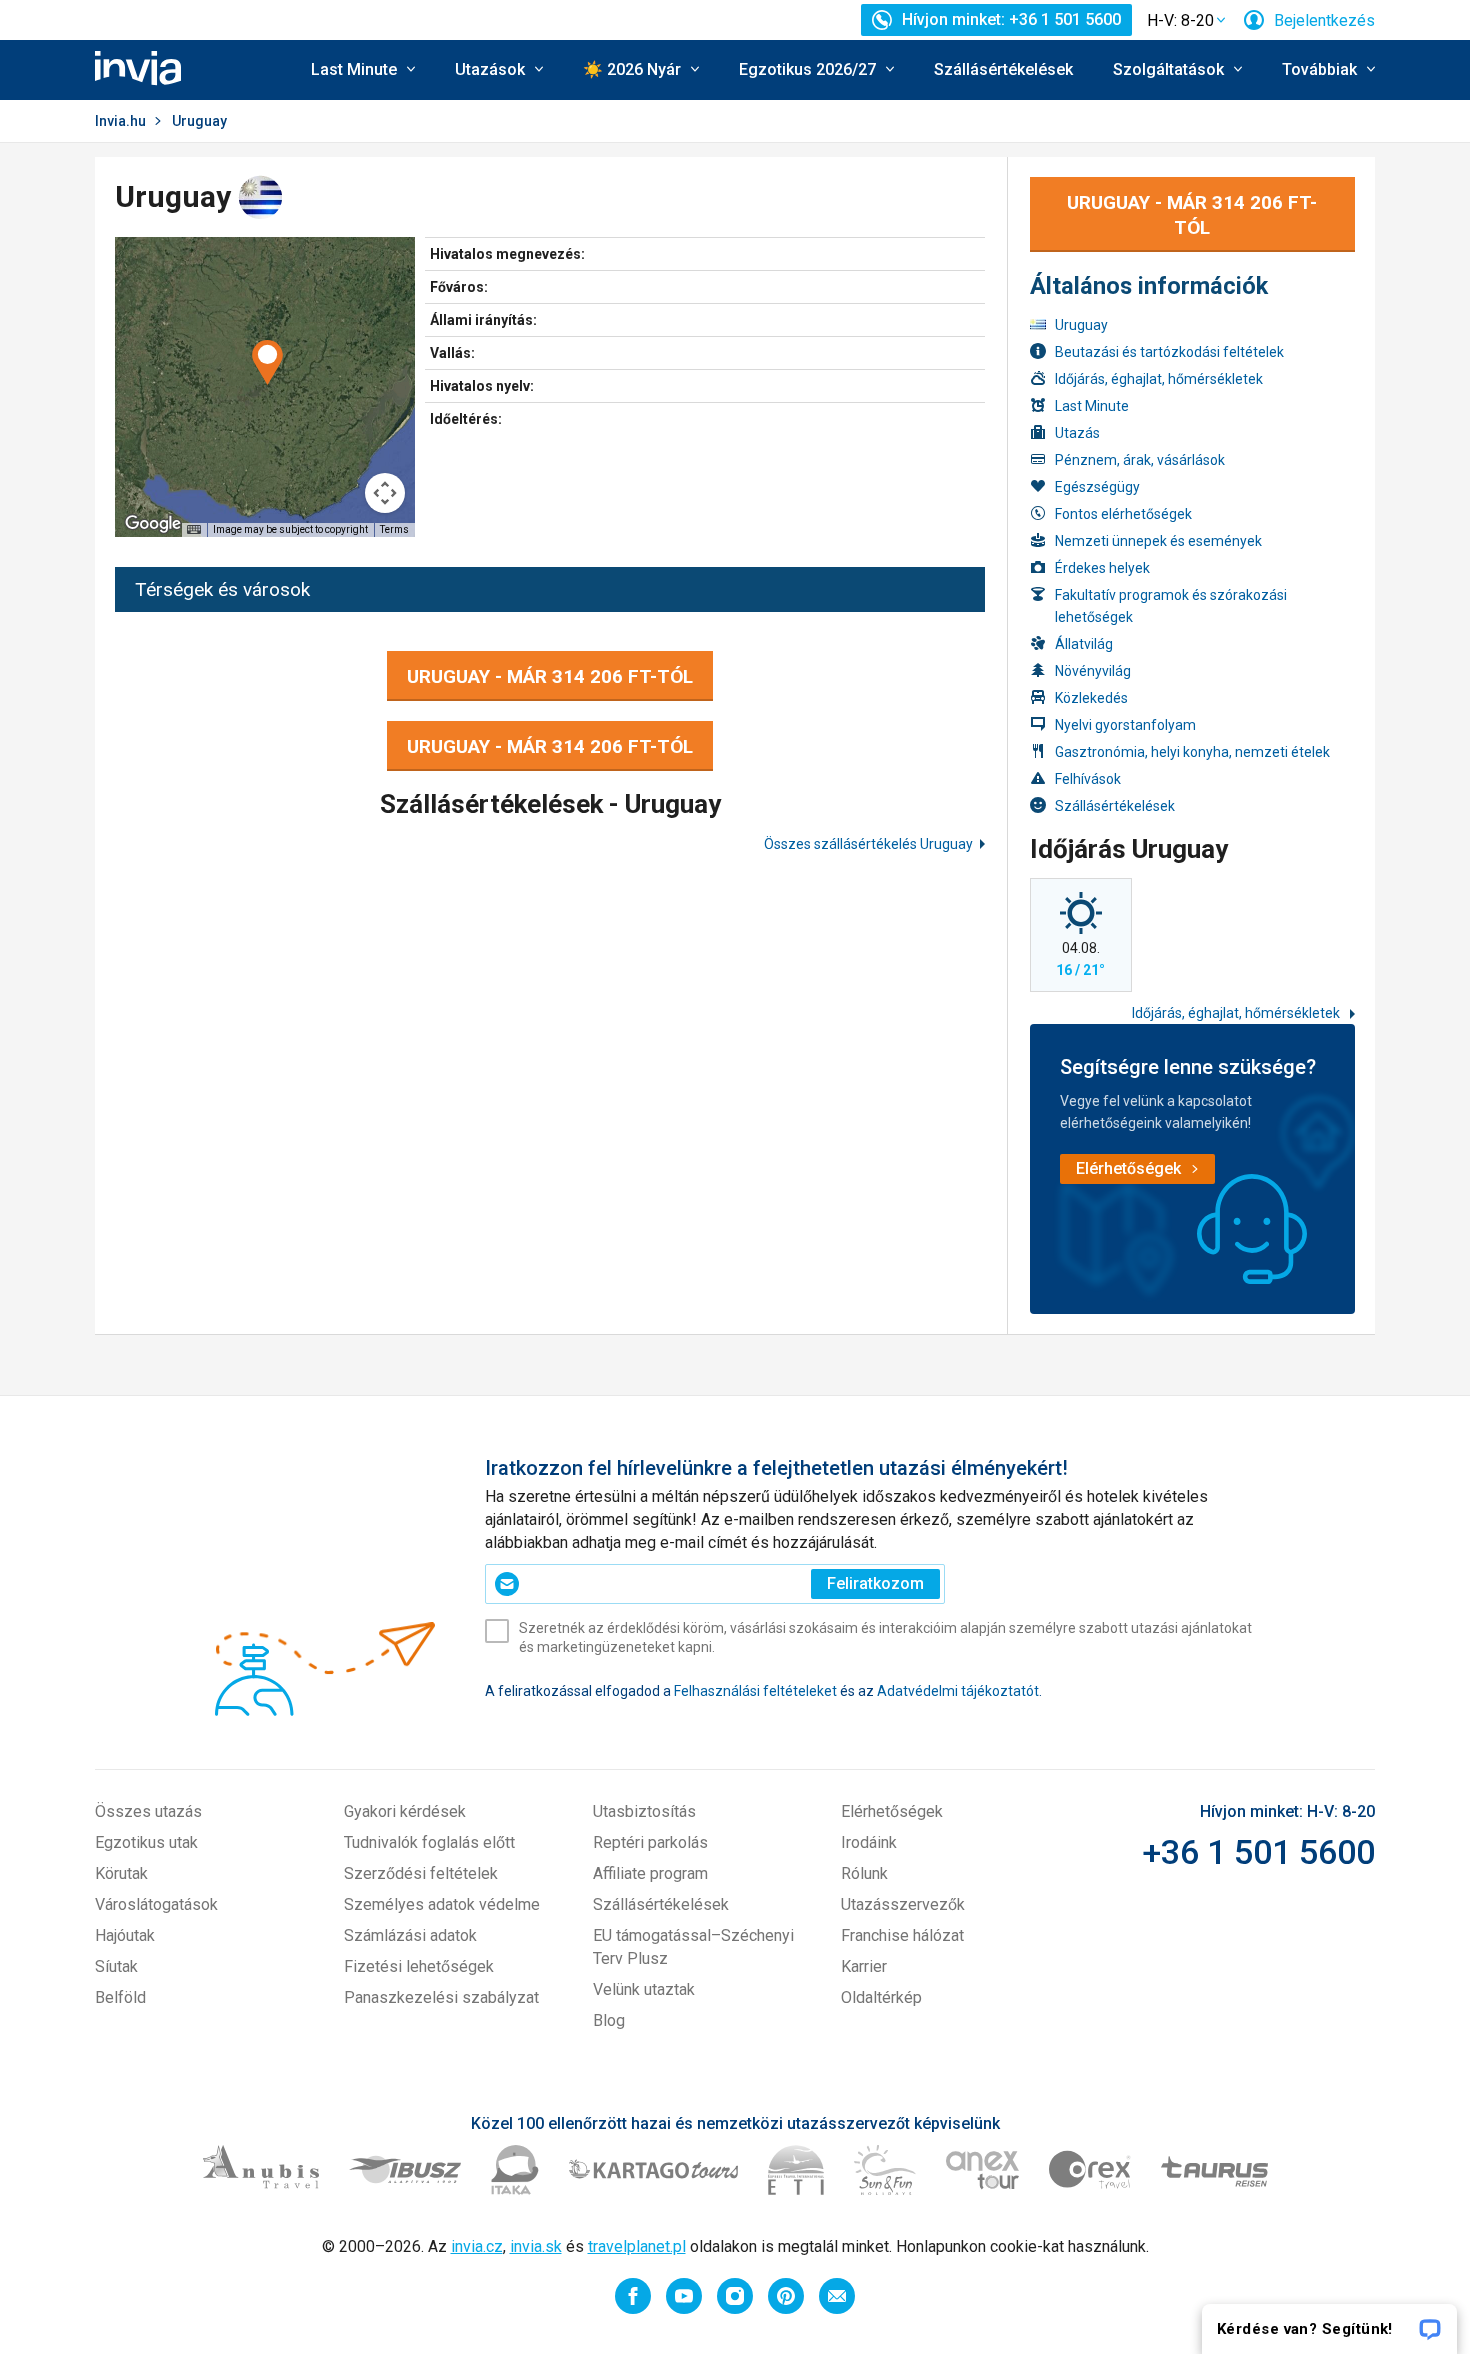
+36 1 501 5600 (1258, 1852)
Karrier (864, 1966)
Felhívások (1088, 779)
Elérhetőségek (892, 1811)
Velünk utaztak (644, 1989)
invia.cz (477, 2246)
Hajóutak (125, 1935)
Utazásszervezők (903, 1904)
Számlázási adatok (410, 1935)
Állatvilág (1084, 644)
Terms (394, 529)
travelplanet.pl (637, 2246)
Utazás (1077, 433)
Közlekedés (1091, 698)
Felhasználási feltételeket (755, 1691)
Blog (609, 2020)
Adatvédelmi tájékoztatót (958, 1691)
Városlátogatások (156, 1904)
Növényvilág (1093, 671)
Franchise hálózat (902, 1935)
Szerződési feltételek (421, 1873)
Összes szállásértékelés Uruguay (868, 844)
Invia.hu (120, 121)
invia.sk (536, 2246)
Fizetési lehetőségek (419, 1966)
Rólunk (864, 1873)
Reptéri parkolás (650, 1842)
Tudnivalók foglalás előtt (429, 1842)
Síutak (116, 1966)
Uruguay (1081, 325)
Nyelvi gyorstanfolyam (1125, 725)
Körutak (121, 1873)
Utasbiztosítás (644, 1811)
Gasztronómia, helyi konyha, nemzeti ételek (1192, 752)
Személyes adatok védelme (442, 1904)
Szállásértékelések (1003, 69)
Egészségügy (1097, 487)
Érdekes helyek (1102, 568)
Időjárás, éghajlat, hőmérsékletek (1159, 379)
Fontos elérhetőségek (1123, 514)
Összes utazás (148, 1811)
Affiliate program (650, 1873)
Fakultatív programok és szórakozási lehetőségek (1171, 606)
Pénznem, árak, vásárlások (1140, 460)
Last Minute (1092, 406)
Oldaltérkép (881, 1997)
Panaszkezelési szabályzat (441, 1997)
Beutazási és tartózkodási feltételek (1169, 352)
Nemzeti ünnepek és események (1158, 541)
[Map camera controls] (385, 493)
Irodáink (869, 1842)
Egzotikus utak (146, 1842)
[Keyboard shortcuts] (194, 530)
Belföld (120, 1997)
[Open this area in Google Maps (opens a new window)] (153, 524)
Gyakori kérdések (405, 1811)
